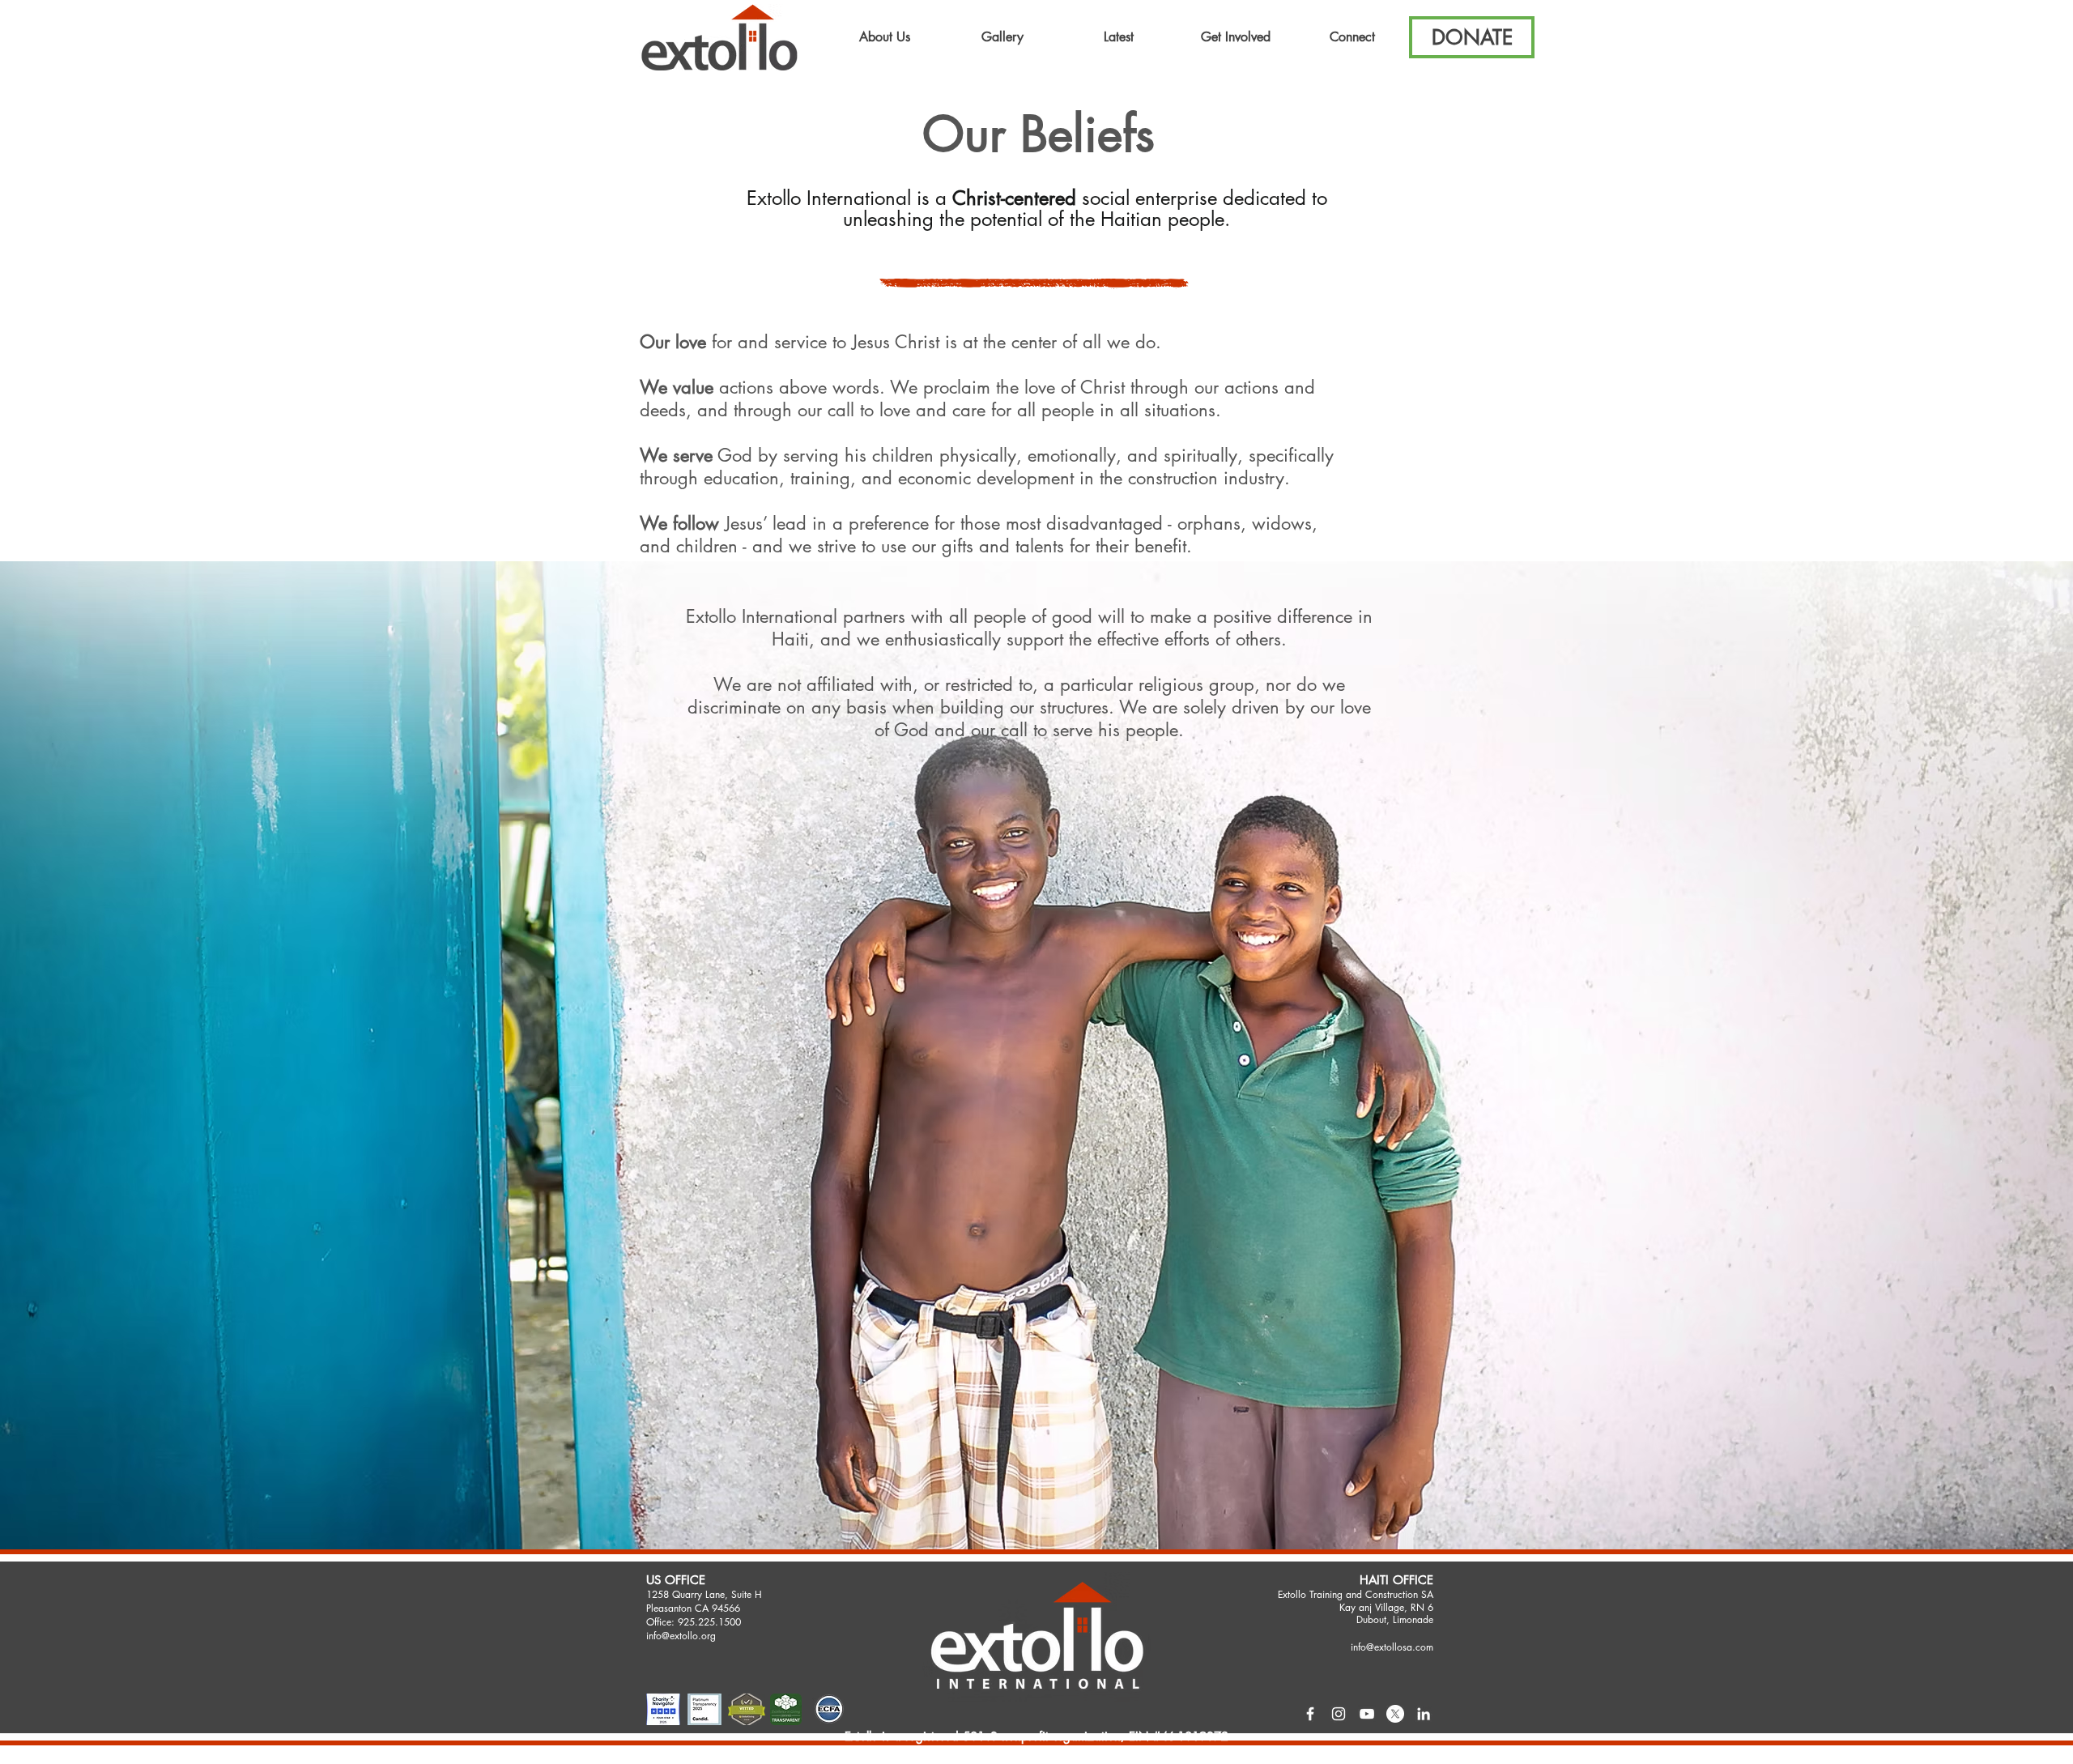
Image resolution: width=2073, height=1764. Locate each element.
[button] (885, 37)
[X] (1395, 1714)
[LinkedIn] (1424, 1714)
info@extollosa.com (1392, 1647)
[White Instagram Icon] (1339, 1714)
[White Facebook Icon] (1310, 1714)
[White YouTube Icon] (1367, 1714)
